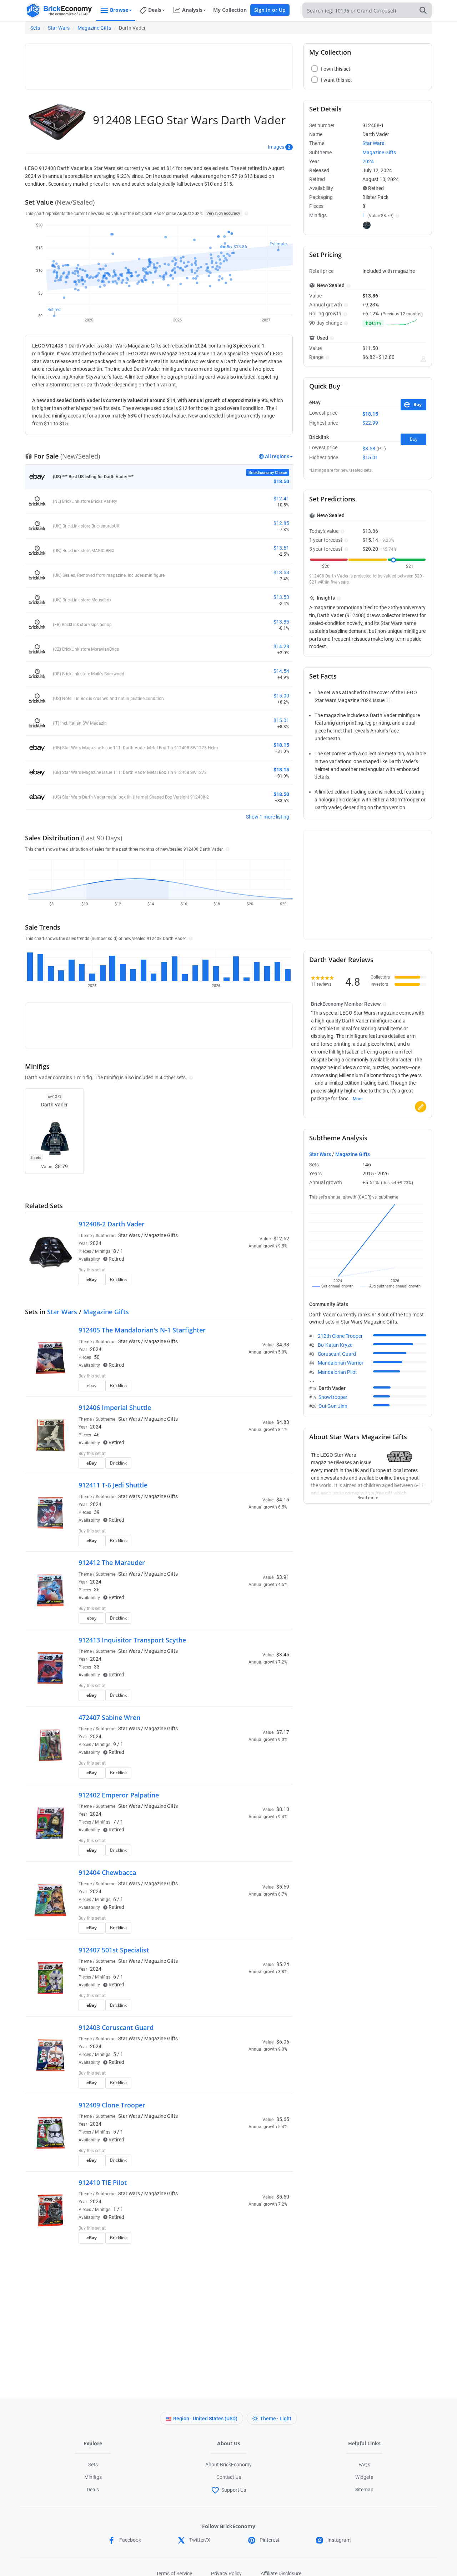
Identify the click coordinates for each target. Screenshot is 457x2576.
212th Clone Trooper (340, 1336)
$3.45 (283, 1655)
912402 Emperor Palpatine (119, 1795)
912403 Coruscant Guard (116, 2027)
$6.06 (283, 2042)
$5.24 (283, 1964)
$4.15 (283, 1500)
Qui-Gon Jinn (333, 1406)
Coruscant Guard (337, 1354)
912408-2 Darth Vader (112, 1224)
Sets (35, 28)
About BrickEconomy (228, 2465)
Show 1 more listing (268, 817)
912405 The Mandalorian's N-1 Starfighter (142, 1330)
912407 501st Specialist (114, 1950)
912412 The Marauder (112, 1562)
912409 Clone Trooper (112, 2105)
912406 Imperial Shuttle (115, 1407)
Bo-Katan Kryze (335, 1345)
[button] (245, 213)
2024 (96, 1243)
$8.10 (283, 1809)
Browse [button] (119, 10)
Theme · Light (276, 2419)
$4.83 (283, 1422)
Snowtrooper (333, 1397)
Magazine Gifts (94, 28)
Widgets (364, 2477)
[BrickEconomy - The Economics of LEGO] (59, 11)
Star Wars (59, 28)
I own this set (244, 1271)
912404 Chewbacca (107, 1872)
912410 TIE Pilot (103, 2182)
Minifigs (93, 2477)
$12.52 (281, 1239)
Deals (93, 2490)
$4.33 (283, 1345)
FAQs (364, 2465)
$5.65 (283, 2119)
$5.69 (283, 1887)
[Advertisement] (159, 63)
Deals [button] (155, 10)
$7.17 (283, 1732)
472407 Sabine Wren (109, 1717)
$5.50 (283, 2197)
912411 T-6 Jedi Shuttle (113, 1485)
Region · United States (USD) (205, 2419)
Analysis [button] (192, 10)
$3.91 (283, 1577)
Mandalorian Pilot (337, 1372)
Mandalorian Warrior (341, 1363)
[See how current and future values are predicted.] (423, 359)
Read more (368, 1496)
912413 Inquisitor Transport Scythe (132, 1640)
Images (276, 147)
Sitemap (364, 2490)
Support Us (234, 2490)
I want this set (245, 1282)
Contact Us (229, 2477)
